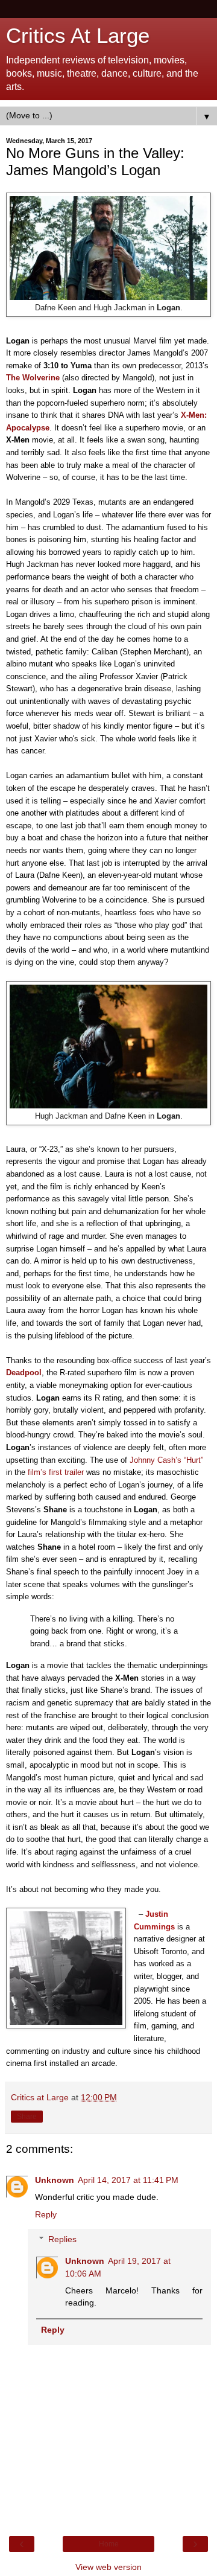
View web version (108, 2567)
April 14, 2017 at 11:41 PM (128, 2180)
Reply (46, 2214)
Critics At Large (78, 36)
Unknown (55, 2180)
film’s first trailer (57, 1472)
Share (27, 2117)
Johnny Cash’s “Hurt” (166, 1460)
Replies (62, 2239)
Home (109, 2544)
